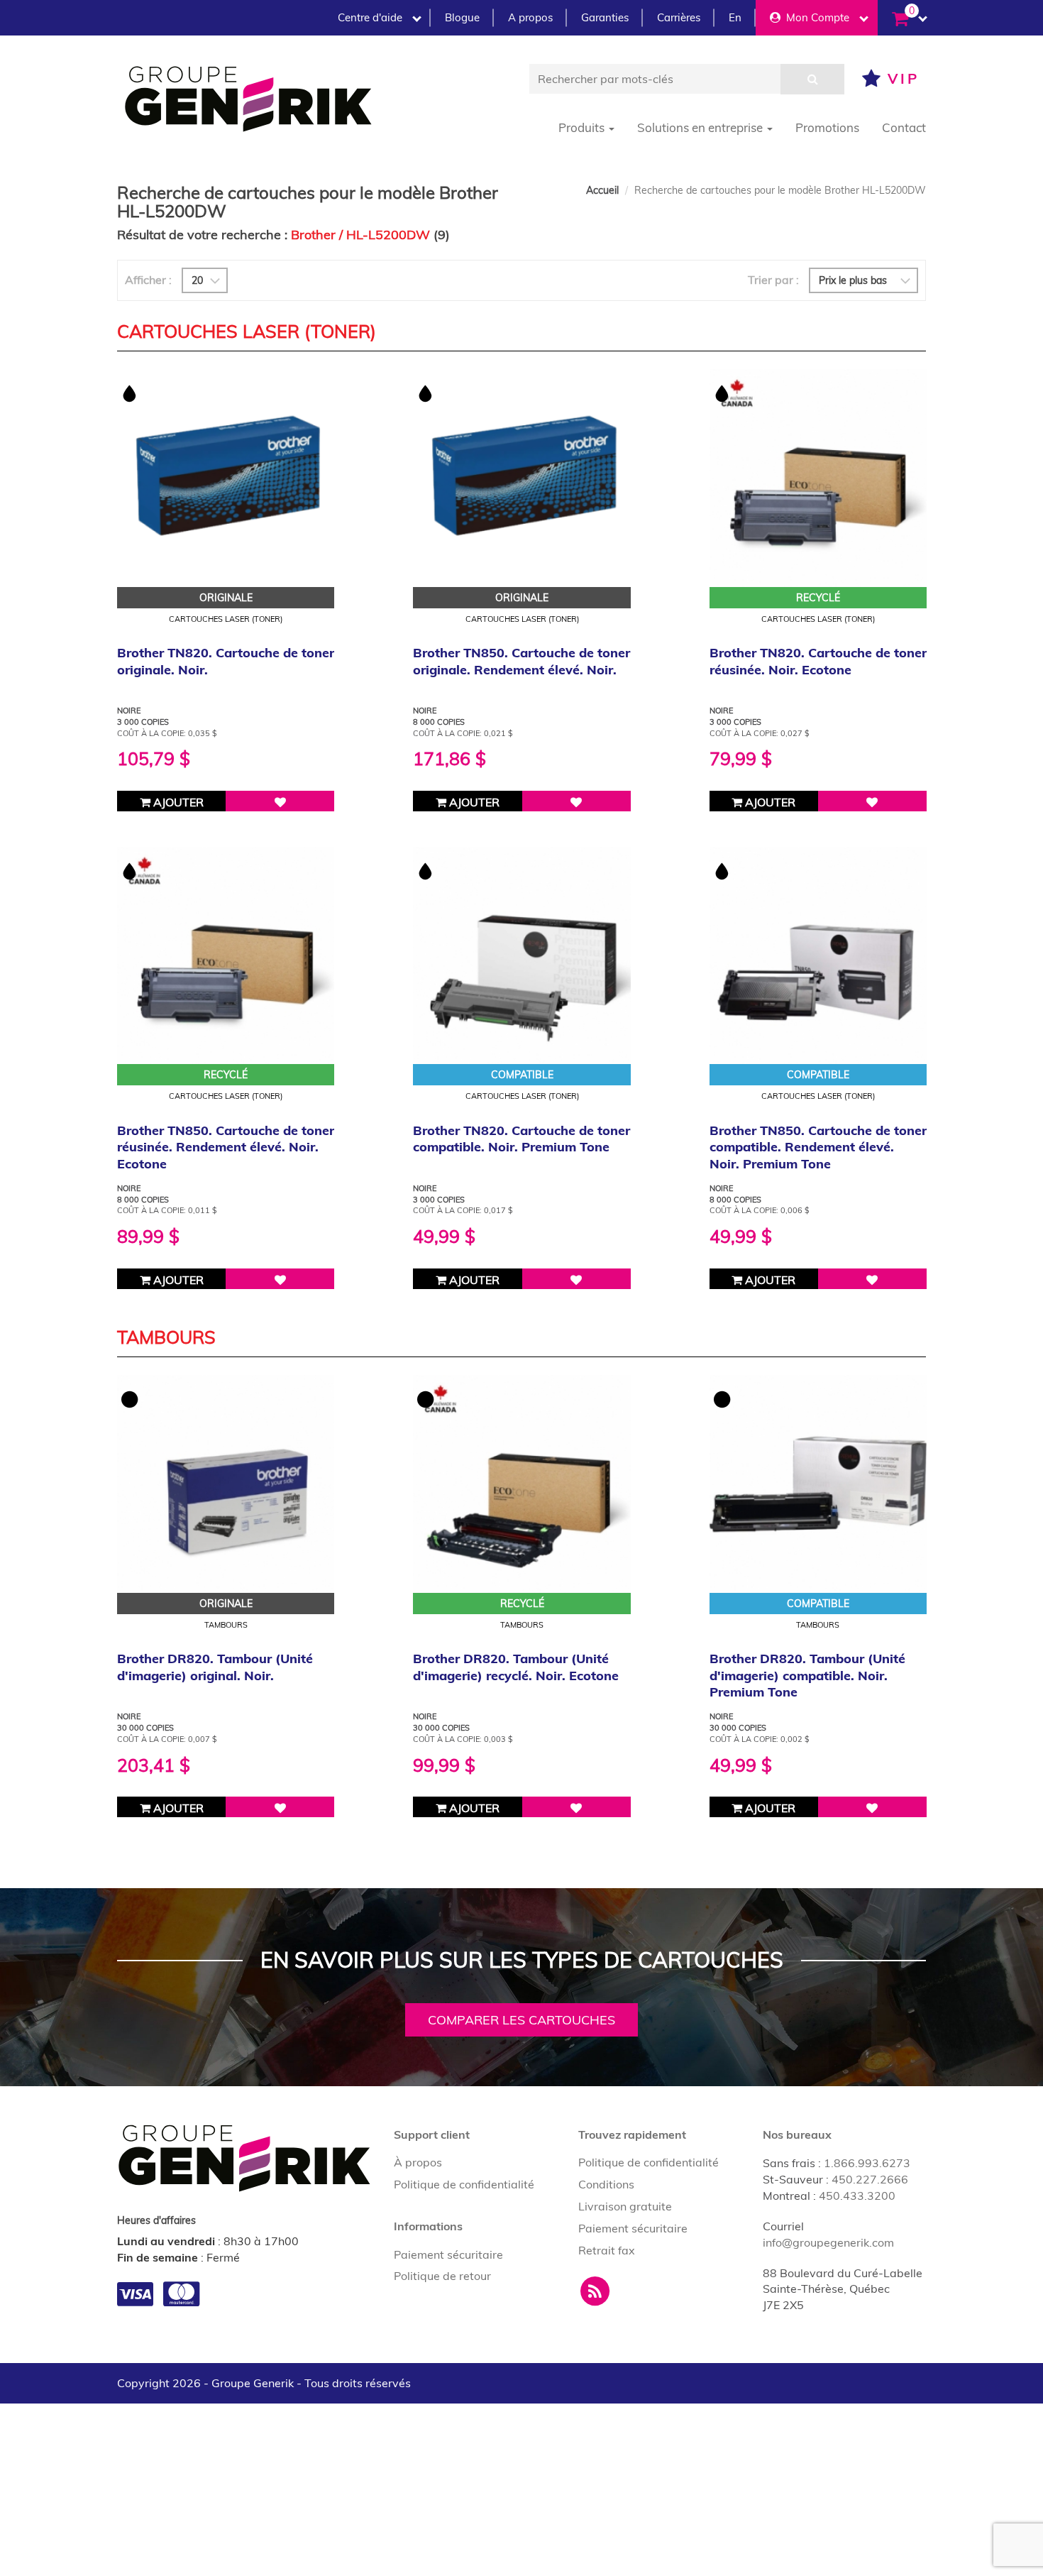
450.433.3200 (857, 2196)
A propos (530, 17)
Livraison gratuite (625, 2206)
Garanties (605, 17)
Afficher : (148, 280)
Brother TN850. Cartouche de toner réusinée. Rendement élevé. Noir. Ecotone (226, 1147)
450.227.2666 (870, 2179)
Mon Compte (815, 17)
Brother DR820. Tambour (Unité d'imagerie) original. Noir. (215, 1667)
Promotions (827, 127)
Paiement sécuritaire (448, 2254)
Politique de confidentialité (464, 2184)
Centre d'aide (370, 17)
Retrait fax (607, 2250)
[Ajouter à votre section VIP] (280, 801)
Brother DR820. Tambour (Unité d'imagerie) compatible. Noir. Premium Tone (807, 1675)
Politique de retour (442, 2276)
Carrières (679, 17)
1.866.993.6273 (867, 2163)
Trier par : (773, 280)
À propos (418, 2162)
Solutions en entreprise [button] (701, 127)
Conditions (606, 2184)
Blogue (462, 17)
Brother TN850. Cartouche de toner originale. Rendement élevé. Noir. (521, 661)
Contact (904, 127)
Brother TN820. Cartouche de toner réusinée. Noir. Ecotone (818, 661)
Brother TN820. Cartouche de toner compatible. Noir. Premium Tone (521, 1139)
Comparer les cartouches (521, 2020)
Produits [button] (583, 127)
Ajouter (177, 802)
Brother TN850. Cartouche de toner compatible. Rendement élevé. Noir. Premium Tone (818, 1147)
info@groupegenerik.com (828, 2242)
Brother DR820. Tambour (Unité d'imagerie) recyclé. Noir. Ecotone (516, 1667)
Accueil (602, 190)
